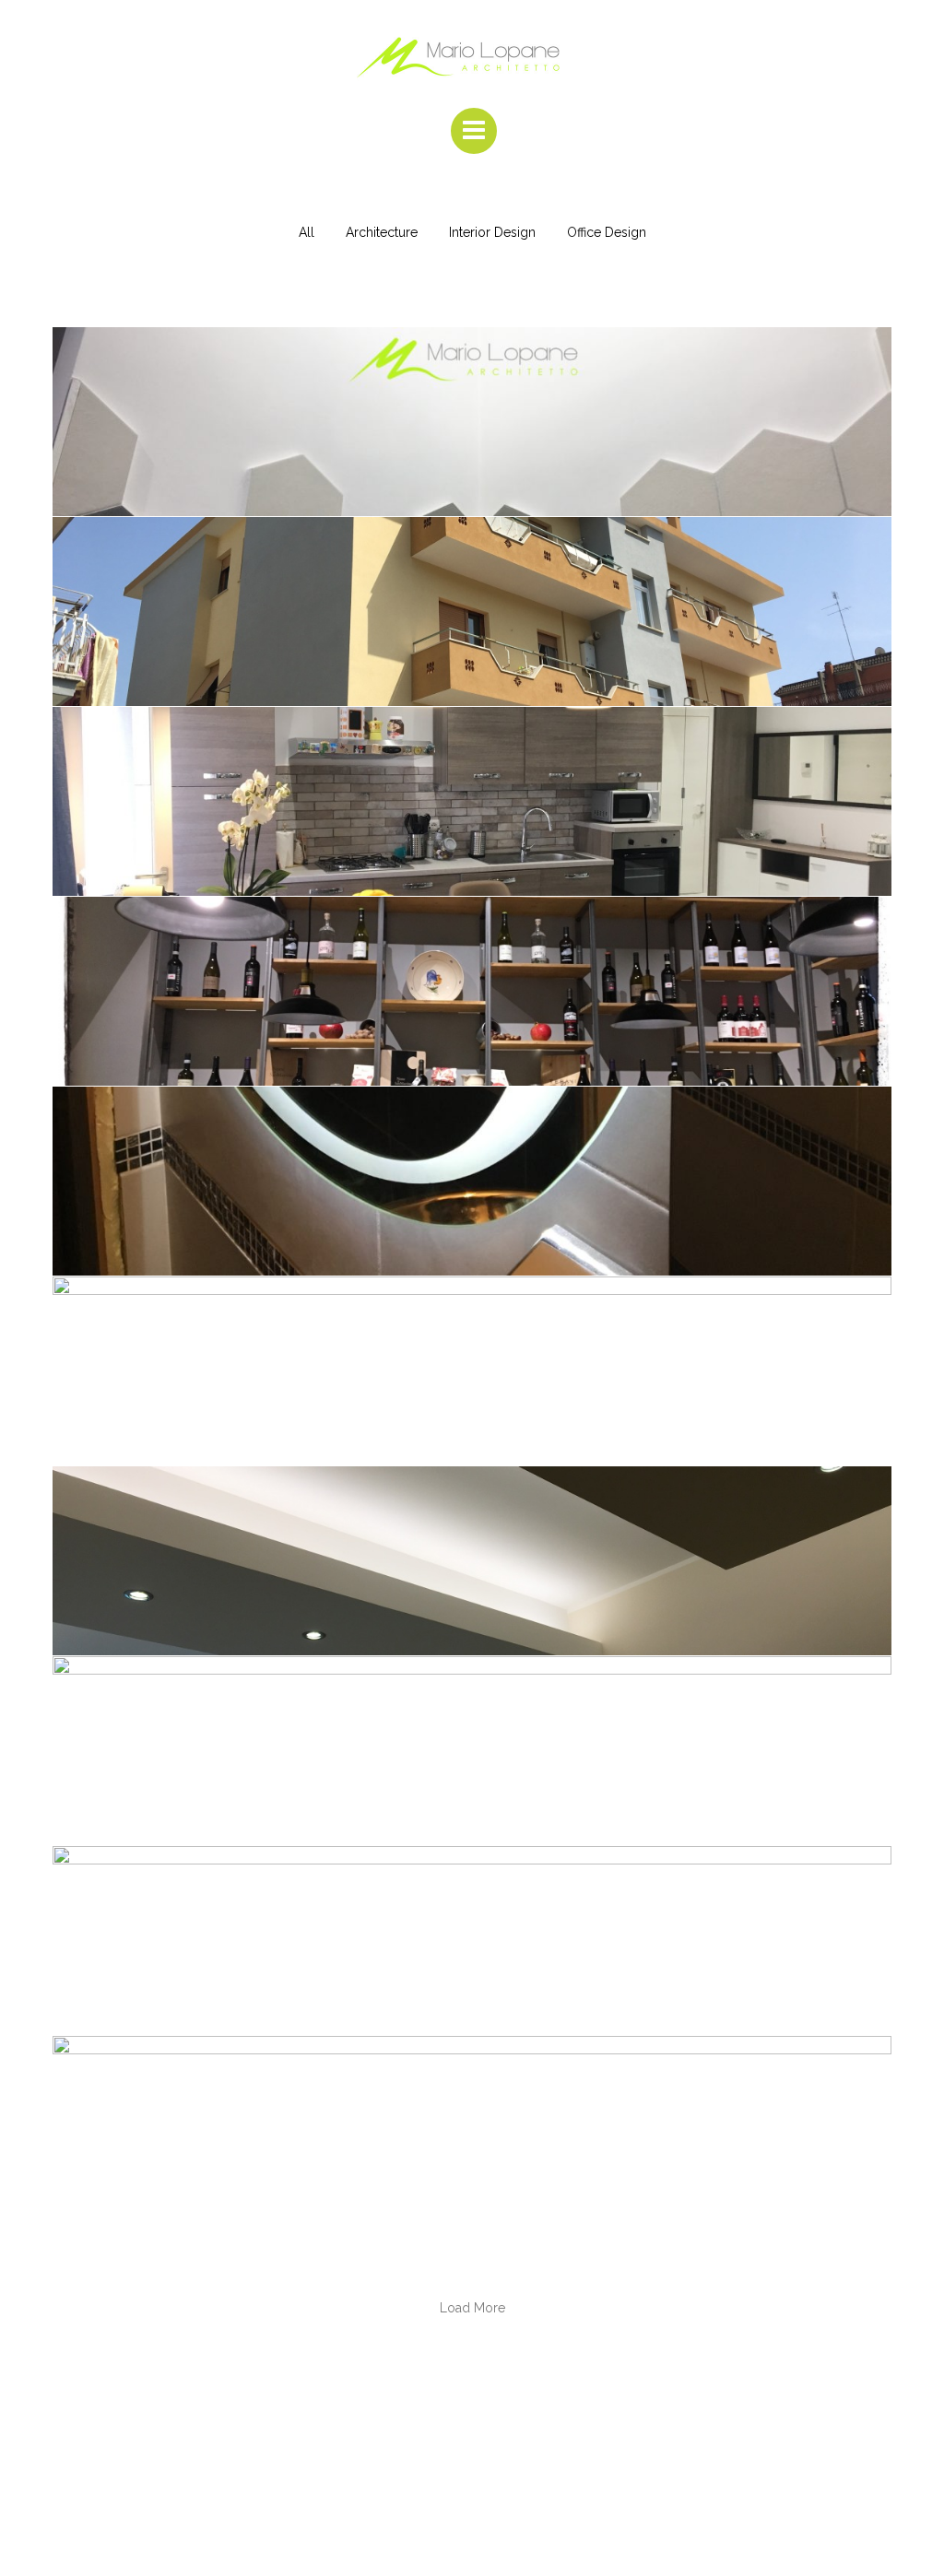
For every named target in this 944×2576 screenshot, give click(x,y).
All (307, 232)
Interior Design (492, 232)
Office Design (607, 232)
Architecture (382, 232)
